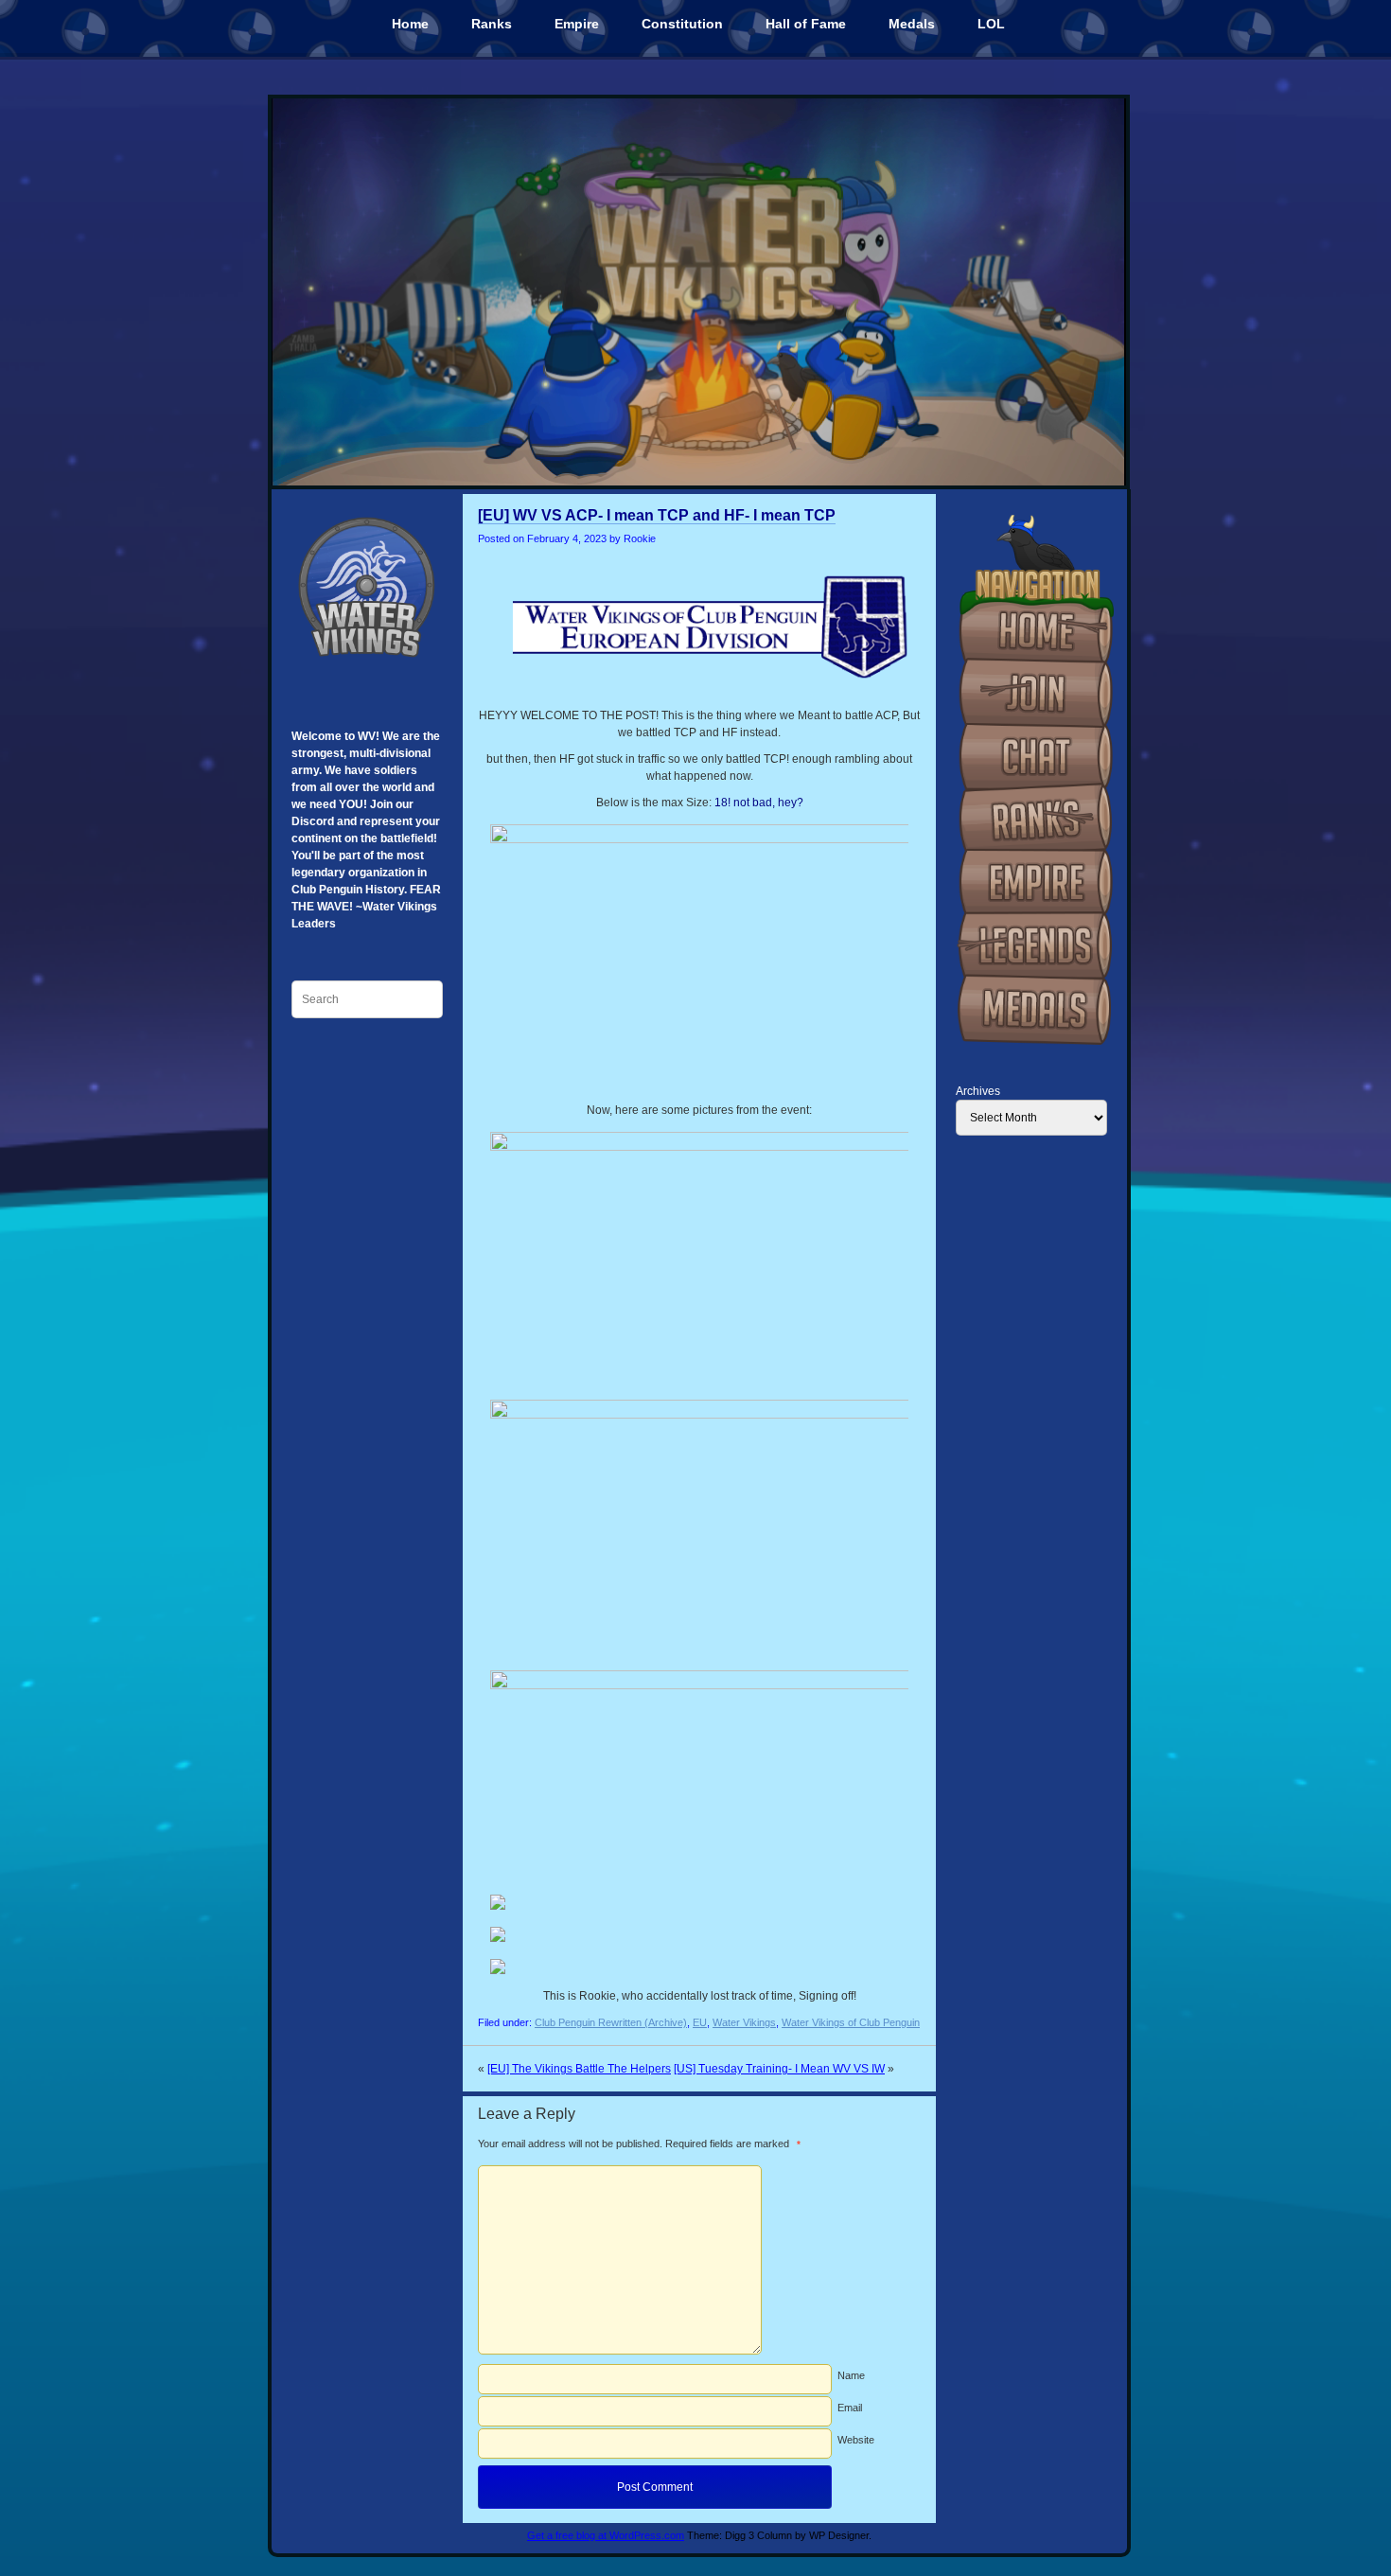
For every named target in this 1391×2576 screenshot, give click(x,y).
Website (856, 2440)
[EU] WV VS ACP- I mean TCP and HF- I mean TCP (657, 515)
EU (700, 2022)
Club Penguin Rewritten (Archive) (611, 2022)
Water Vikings (744, 2022)
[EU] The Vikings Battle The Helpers (579, 2069)
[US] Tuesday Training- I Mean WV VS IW (779, 2069)
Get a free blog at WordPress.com (606, 2535)
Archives (978, 1091)
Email (850, 2408)
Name (851, 2375)
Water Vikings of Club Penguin (851, 2022)
